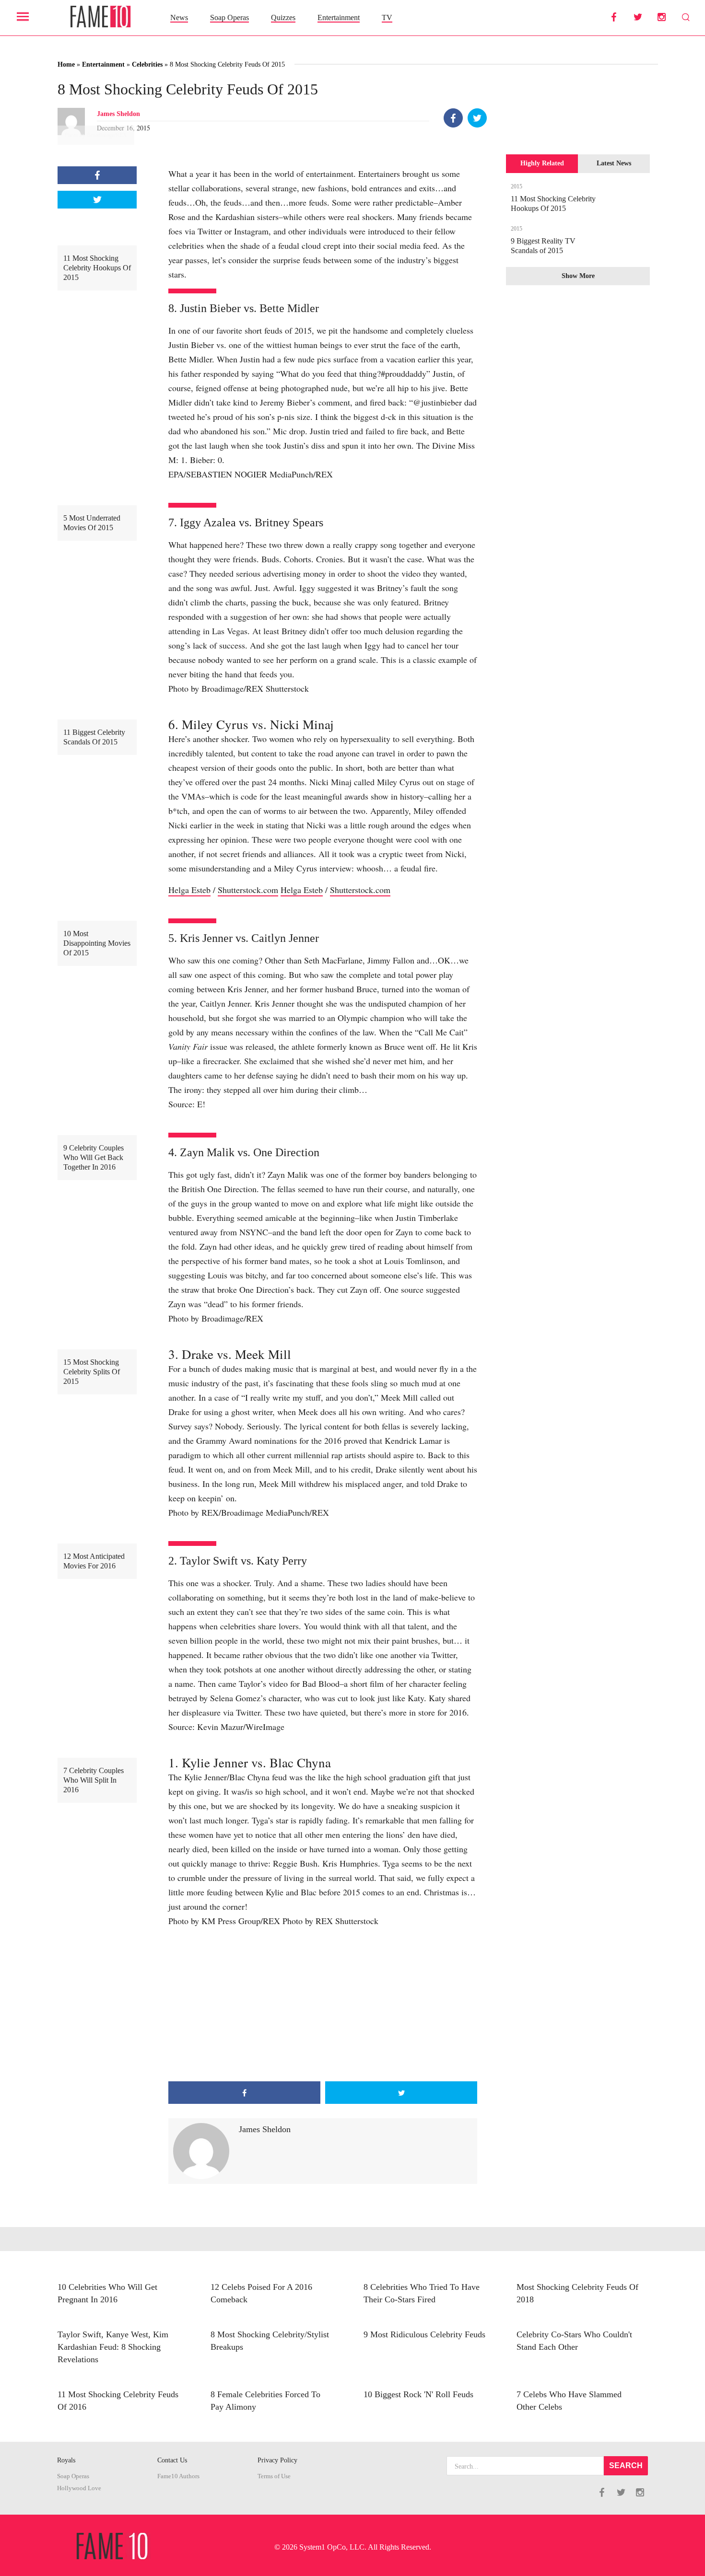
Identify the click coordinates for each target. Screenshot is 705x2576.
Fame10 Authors (178, 2476)
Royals (66, 2460)
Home (66, 64)
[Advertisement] (323, 2005)
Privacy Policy (277, 2460)
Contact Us (172, 2460)
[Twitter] (477, 118)
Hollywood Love (79, 2488)
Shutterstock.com (248, 890)
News (179, 17)
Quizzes (283, 17)
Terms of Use (274, 2476)
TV (387, 17)
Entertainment (339, 17)
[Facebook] (453, 118)
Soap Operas (229, 17)
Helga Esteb (189, 890)
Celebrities (147, 64)
